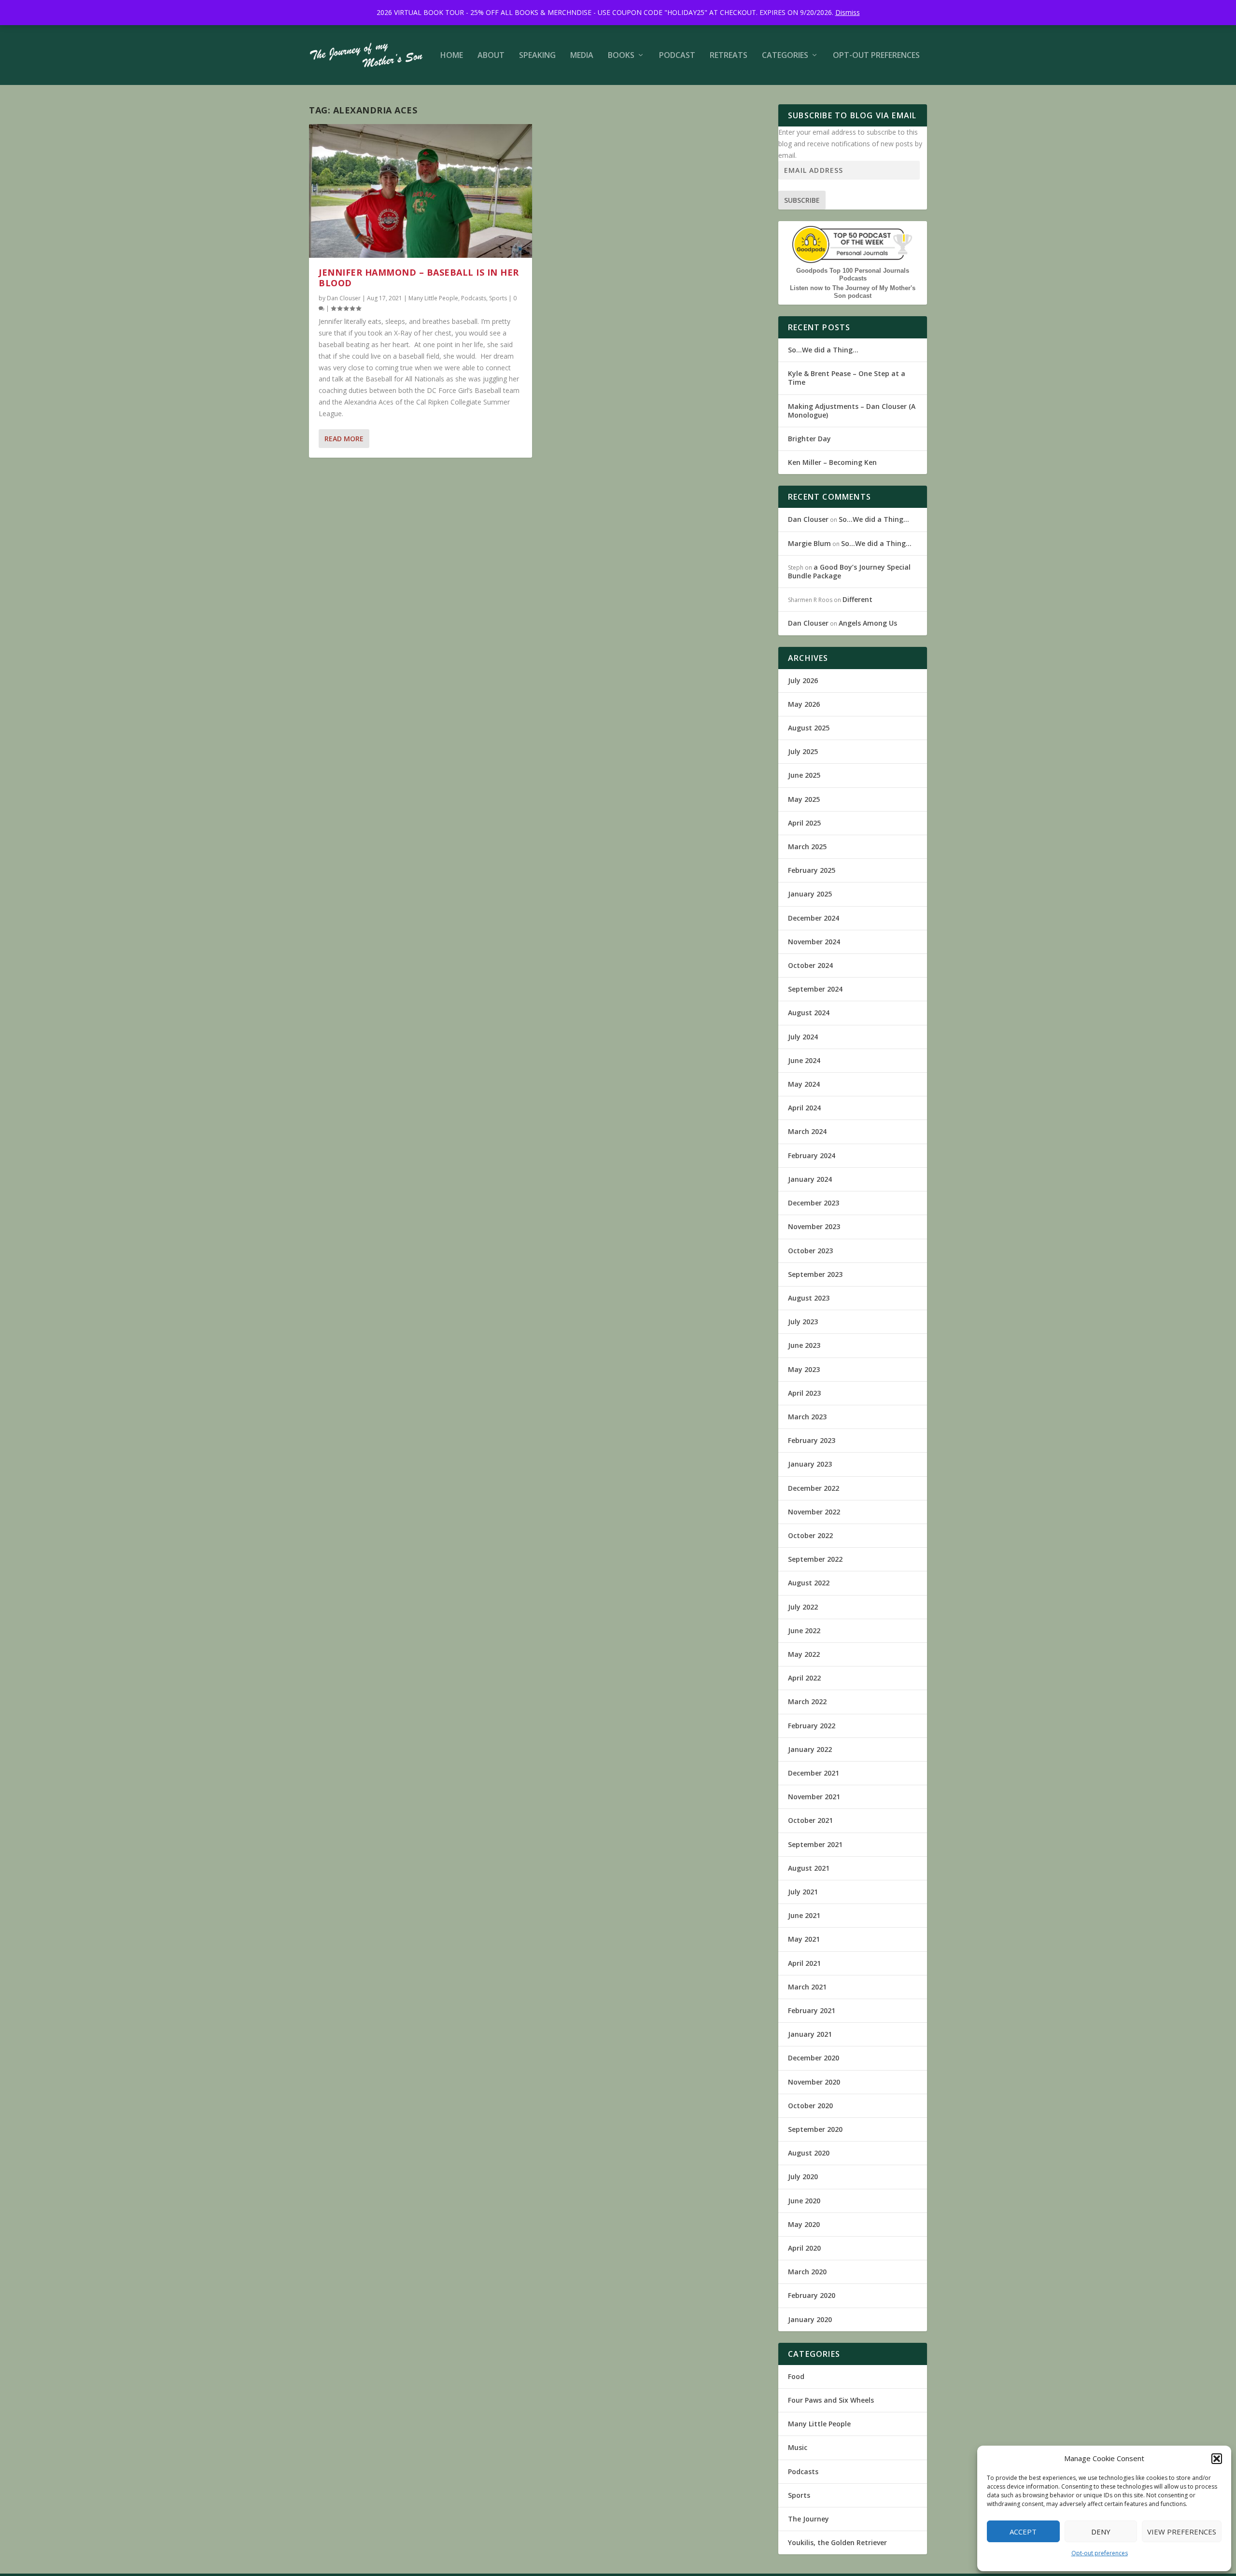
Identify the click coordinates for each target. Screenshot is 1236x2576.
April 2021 (804, 1963)
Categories (785, 56)
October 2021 (810, 1820)
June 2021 (804, 1915)
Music (798, 2447)
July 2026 (803, 680)
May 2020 (804, 2224)
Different (857, 599)
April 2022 (804, 1678)
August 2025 (809, 728)
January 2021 (810, 2034)
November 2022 (814, 1512)
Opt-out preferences (1100, 2553)
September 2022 (815, 1559)
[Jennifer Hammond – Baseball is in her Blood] (421, 191)
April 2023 (804, 1393)
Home (452, 56)
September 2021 (815, 1844)
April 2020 (804, 2248)
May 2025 (804, 799)
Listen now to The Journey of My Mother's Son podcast (853, 292)
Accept (1023, 2532)
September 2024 (815, 989)
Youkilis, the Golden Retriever (837, 2542)
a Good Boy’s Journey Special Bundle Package (849, 571)
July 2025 (803, 751)
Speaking (537, 56)
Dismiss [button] (848, 12)
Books (621, 56)
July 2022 (803, 1607)
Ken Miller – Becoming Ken (832, 462)
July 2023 (803, 1322)
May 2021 (804, 1939)
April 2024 (804, 1108)
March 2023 (807, 1417)
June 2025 (804, 775)
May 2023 (804, 1369)
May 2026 (804, 704)
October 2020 (810, 2106)
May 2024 (804, 1084)
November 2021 (814, 1797)
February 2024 (812, 1155)
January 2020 (810, 2319)
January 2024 (810, 1179)
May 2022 (804, 1654)
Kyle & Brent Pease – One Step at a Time (847, 378)
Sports (498, 298)
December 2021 (814, 1773)
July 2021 (803, 1892)
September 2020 (815, 2129)
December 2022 (814, 1488)
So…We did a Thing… (823, 350)
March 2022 (807, 1701)
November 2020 (814, 2082)
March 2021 (807, 1987)
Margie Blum (809, 543)
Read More (344, 439)
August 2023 (809, 1298)
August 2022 (809, 1583)
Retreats (729, 56)
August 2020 (809, 2153)
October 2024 (810, 965)
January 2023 (810, 1464)
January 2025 (810, 894)
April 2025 (804, 823)
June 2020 (804, 2201)
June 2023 (804, 1345)
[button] (1217, 2459)
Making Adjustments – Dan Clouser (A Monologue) (852, 411)
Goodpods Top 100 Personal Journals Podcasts (853, 274)
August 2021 (809, 1868)
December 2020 (814, 2058)
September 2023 (815, 1274)
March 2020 (807, 2272)
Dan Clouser (344, 298)
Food (796, 2376)
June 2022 (804, 1631)
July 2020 (803, 2177)
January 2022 (810, 1749)
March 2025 (807, 847)
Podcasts (474, 298)
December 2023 (814, 1203)
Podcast (677, 56)
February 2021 (812, 2010)
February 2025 (812, 870)
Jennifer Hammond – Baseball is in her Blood (419, 278)
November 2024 (814, 942)
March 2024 (807, 1131)
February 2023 (812, 1440)
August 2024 (809, 1013)
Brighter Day (809, 439)
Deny (1101, 2532)
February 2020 (812, 2295)
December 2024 (814, 918)
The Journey (808, 2519)
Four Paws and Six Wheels (831, 2400)
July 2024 (803, 1037)
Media (582, 56)
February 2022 (812, 1726)
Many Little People (433, 298)
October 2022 (810, 1535)
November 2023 (814, 1226)
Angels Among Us (868, 623)
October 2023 (810, 1251)
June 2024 (804, 1060)
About (491, 56)
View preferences (1182, 2532)
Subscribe (802, 200)
